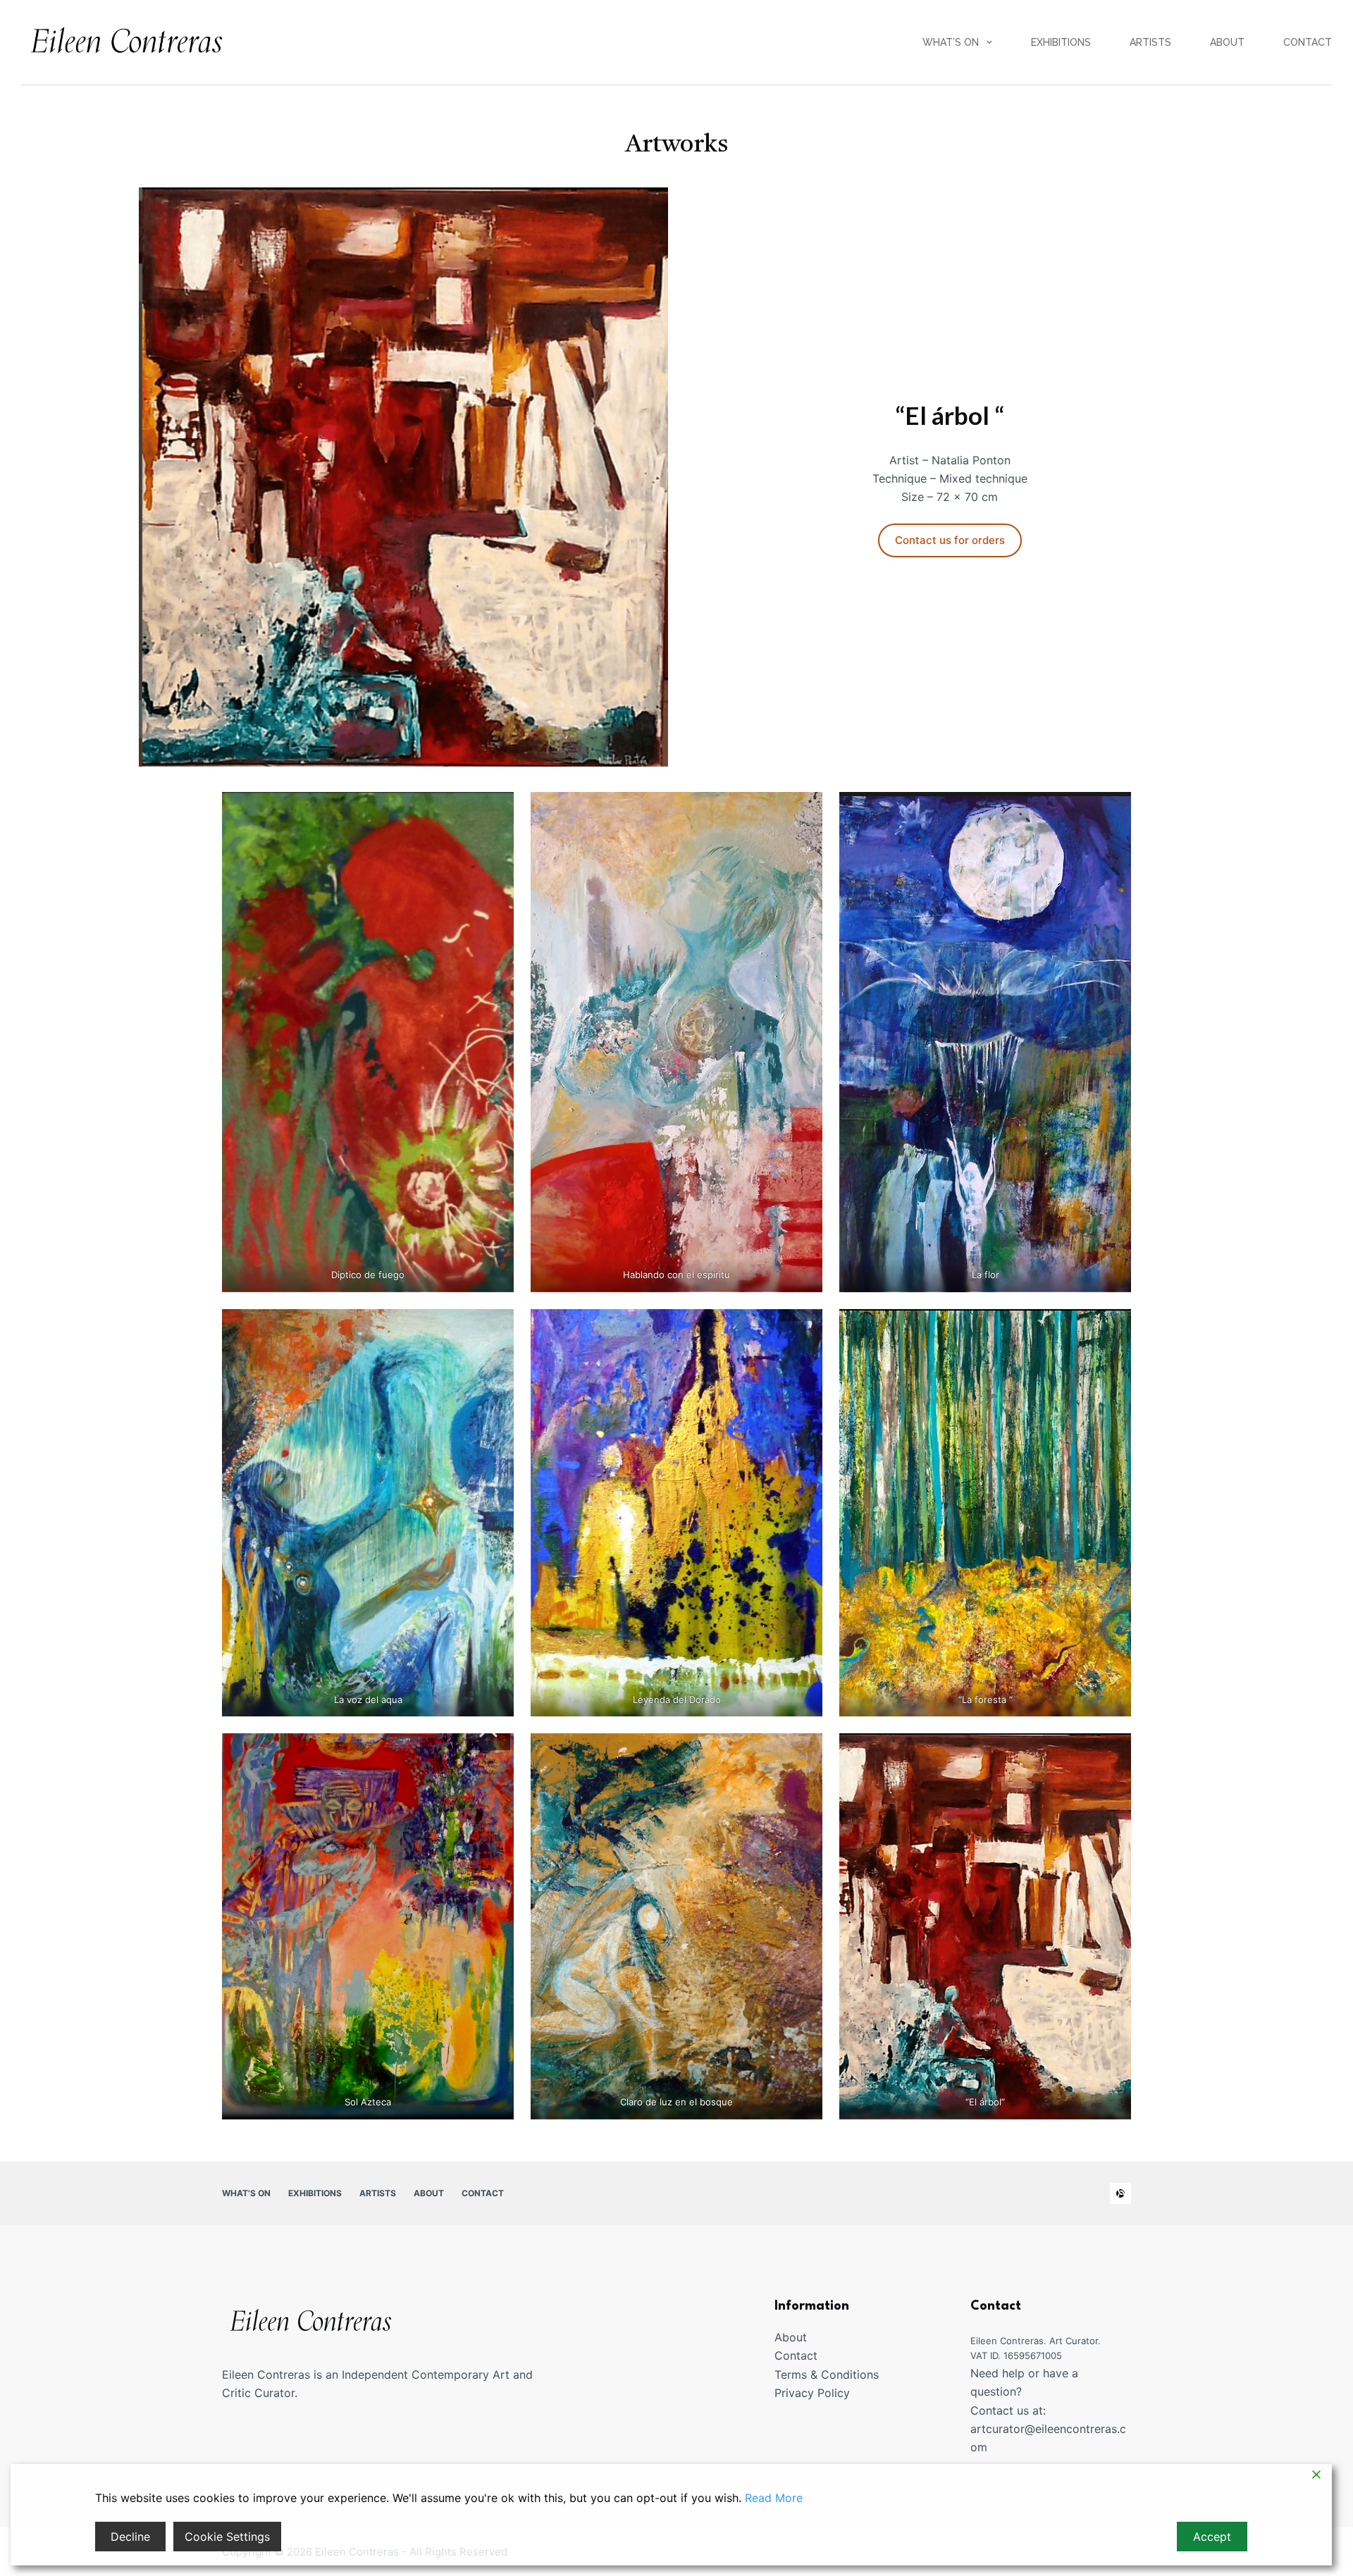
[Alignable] (1120, 2193)
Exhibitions (1061, 42)
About (1227, 42)
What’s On (951, 42)
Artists (1150, 42)
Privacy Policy (812, 2393)
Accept (1212, 2537)
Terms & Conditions (827, 2374)
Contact (1308, 42)
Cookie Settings (227, 2537)
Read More (774, 2498)
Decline (130, 2537)
